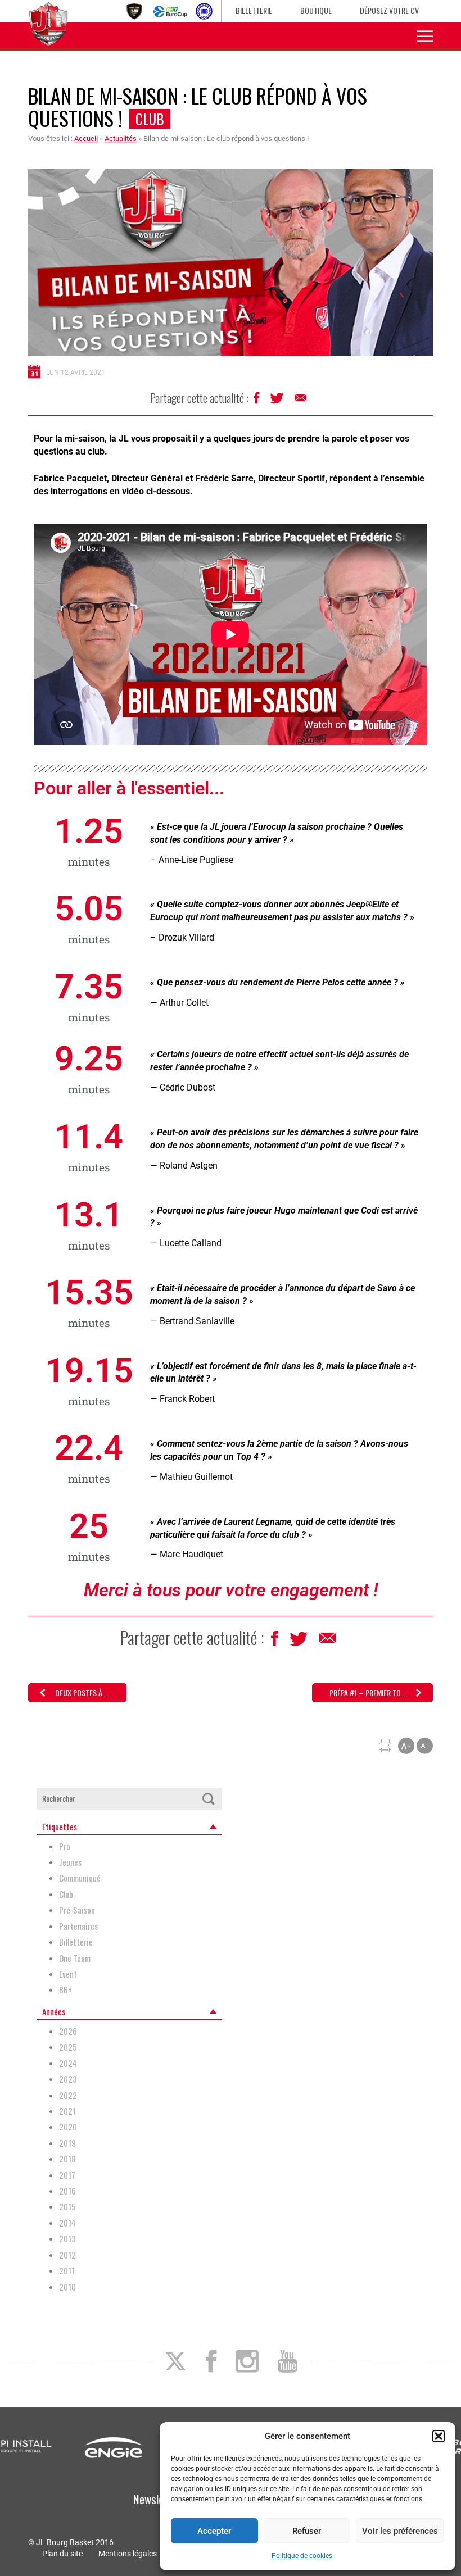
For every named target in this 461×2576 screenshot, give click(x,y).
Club (150, 119)
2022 (68, 2095)
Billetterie (254, 10)
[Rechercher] (209, 1799)
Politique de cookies (302, 2556)
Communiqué (80, 1878)
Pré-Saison (77, 1910)
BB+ (65, 1990)
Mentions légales (128, 2554)
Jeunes (70, 1862)
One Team (75, 1958)
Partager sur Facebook (258, 401)
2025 (68, 2047)
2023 (68, 2079)
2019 (67, 2143)
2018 (67, 2159)
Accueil (86, 138)
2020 (68, 2127)
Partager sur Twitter (278, 401)
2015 (67, 2207)
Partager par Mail (301, 401)
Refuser (307, 2531)
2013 (67, 2239)
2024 (68, 2063)
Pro (65, 1846)
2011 (67, 2271)
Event (68, 1974)
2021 (67, 2111)
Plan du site (62, 2554)
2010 (67, 2287)
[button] (439, 2436)
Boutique (316, 10)
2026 (68, 2031)
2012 (67, 2255)
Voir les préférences (400, 2531)
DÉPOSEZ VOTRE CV (389, 10)
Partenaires (78, 1926)
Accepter (214, 2531)
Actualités (121, 138)
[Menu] (425, 35)
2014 (67, 2223)
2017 (67, 2175)
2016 (67, 2191)
